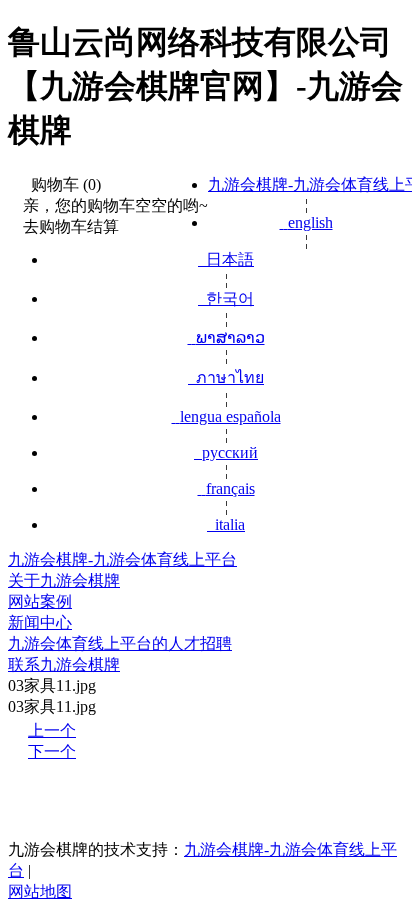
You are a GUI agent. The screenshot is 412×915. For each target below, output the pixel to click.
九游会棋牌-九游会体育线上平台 (122, 559)
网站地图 (40, 891)
